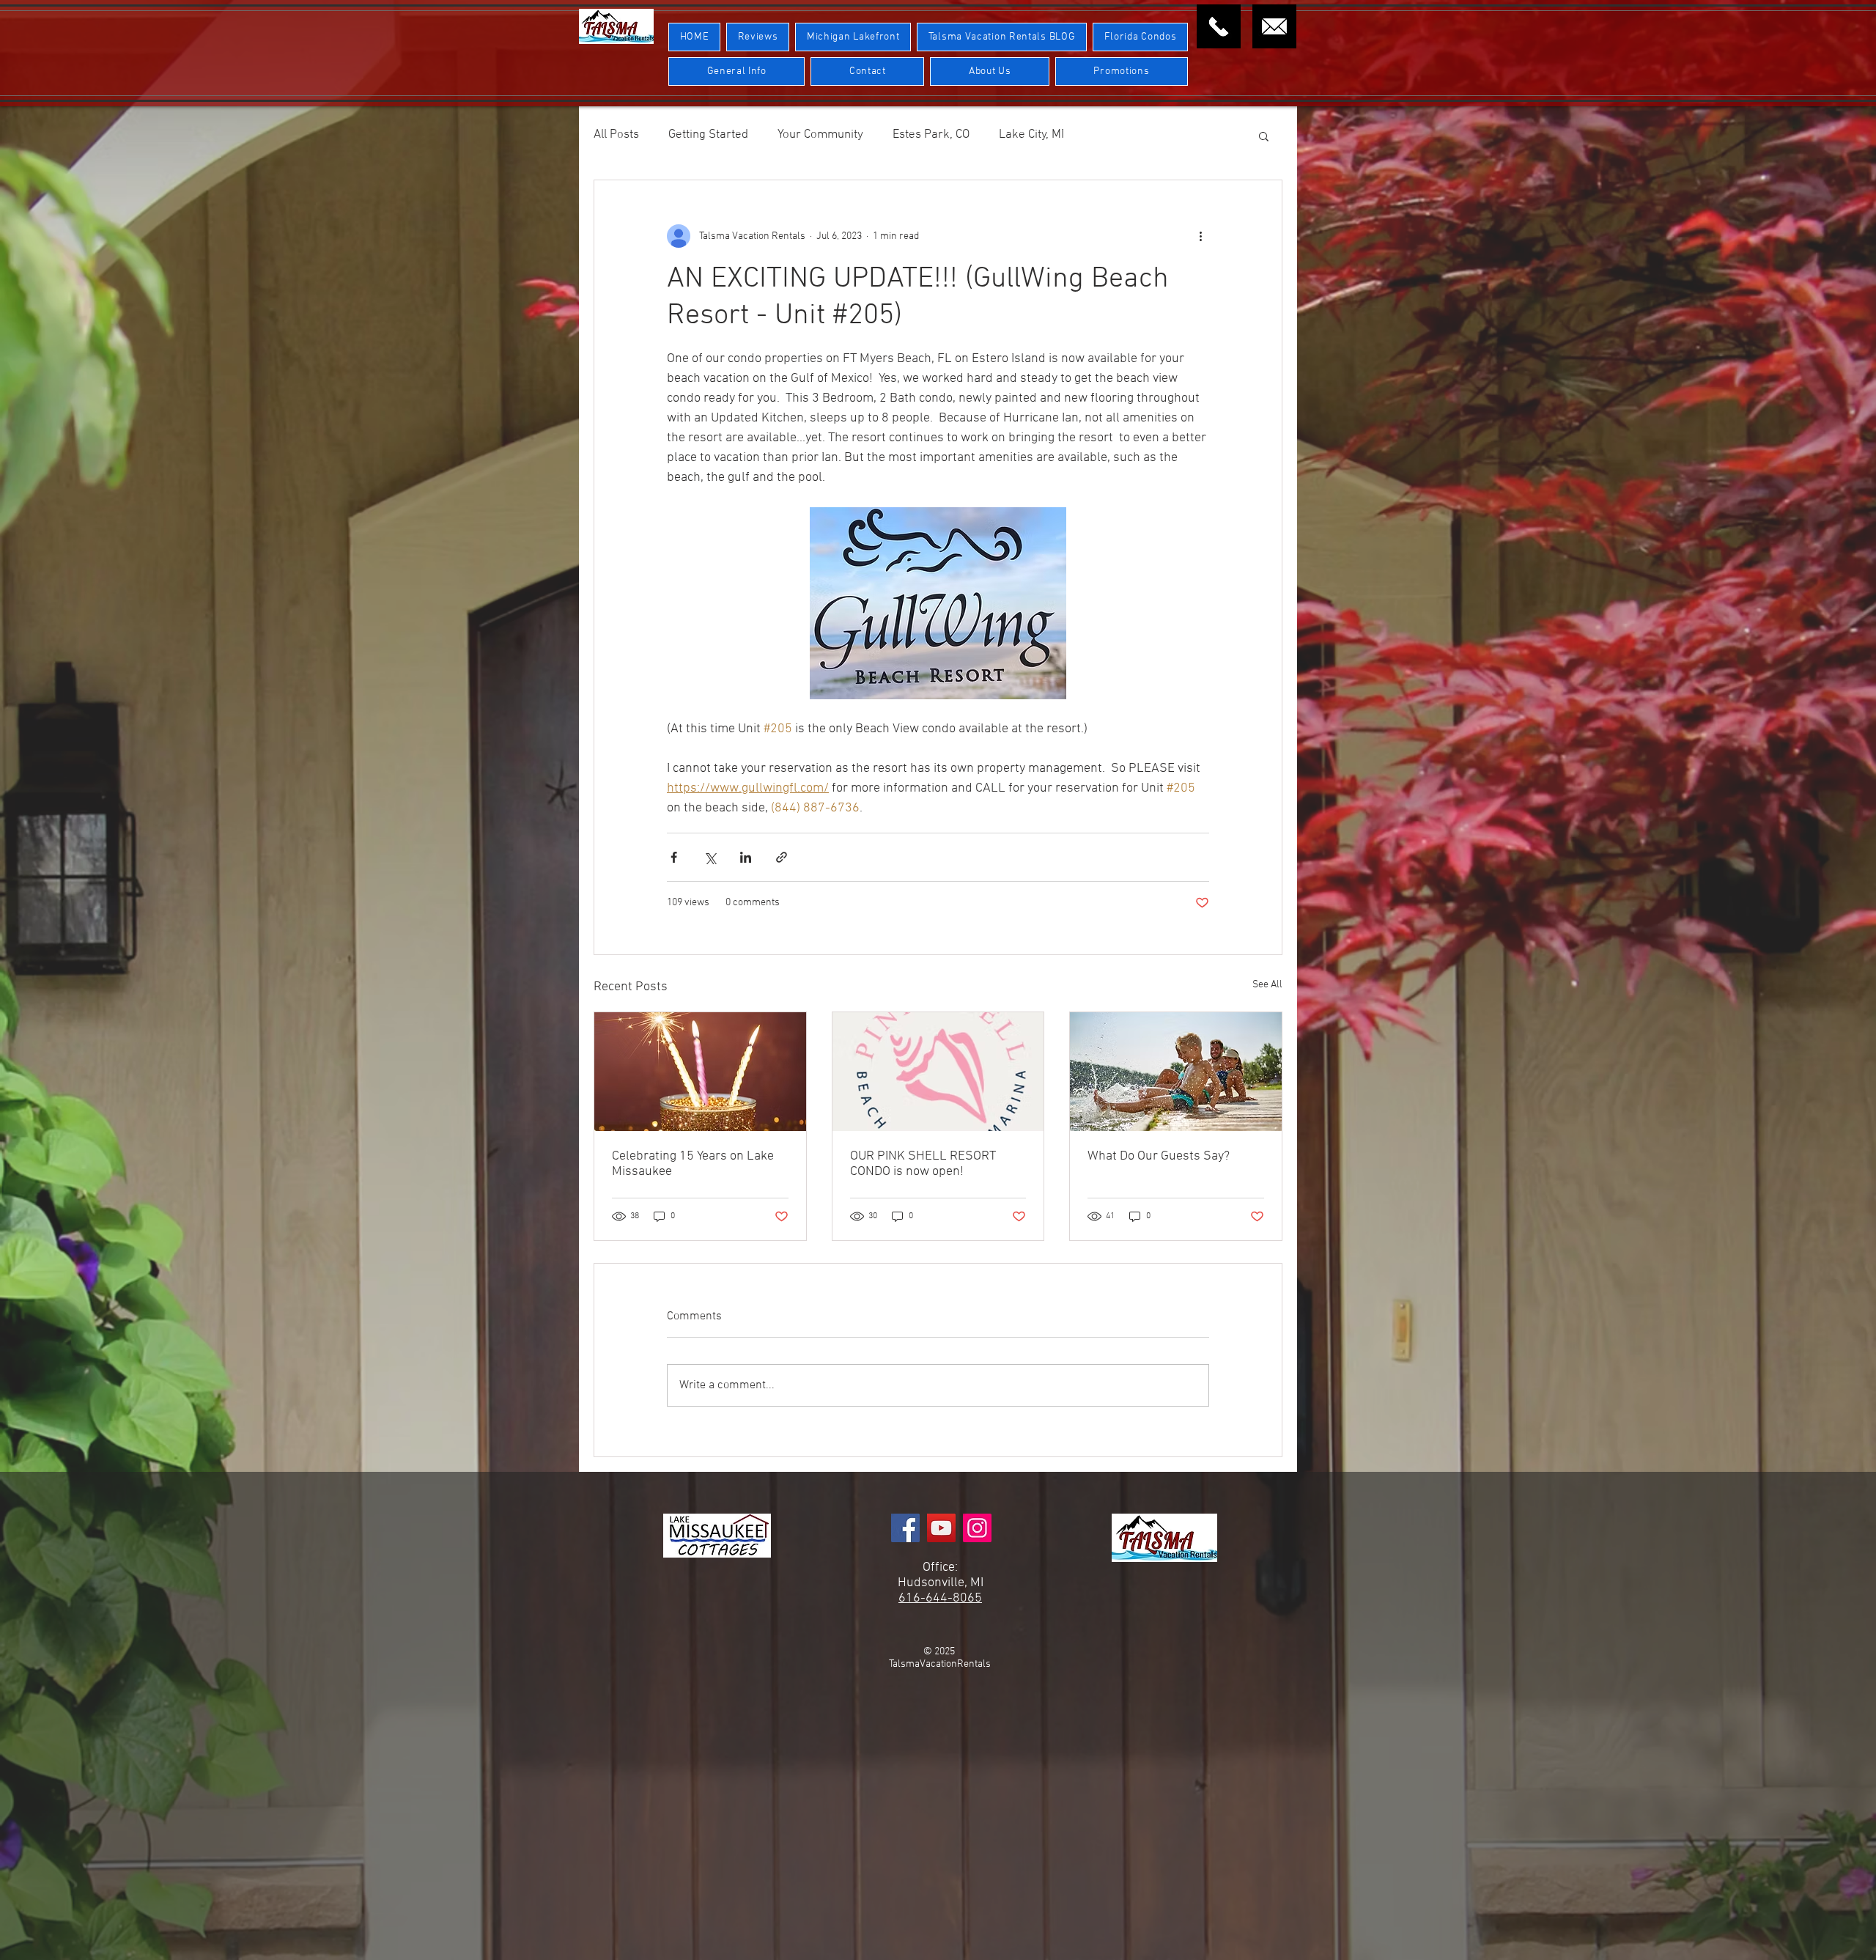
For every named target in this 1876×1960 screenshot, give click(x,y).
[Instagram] (977, 1528)
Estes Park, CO (931, 135)
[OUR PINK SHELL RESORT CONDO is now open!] (938, 1072)
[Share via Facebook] (674, 857)
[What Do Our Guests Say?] (1176, 1072)
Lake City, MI (1031, 135)
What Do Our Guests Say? (1159, 1156)
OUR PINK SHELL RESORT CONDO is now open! (923, 1164)
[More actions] (1200, 236)
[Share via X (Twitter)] (710, 857)
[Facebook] (905, 1528)
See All (1267, 985)
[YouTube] (941, 1528)
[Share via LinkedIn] (746, 857)
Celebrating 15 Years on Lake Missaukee (693, 1164)
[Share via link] (782, 857)
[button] (1264, 136)
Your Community (820, 135)
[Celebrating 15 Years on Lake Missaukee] (700, 1072)
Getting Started (708, 135)
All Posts (616, 135)
